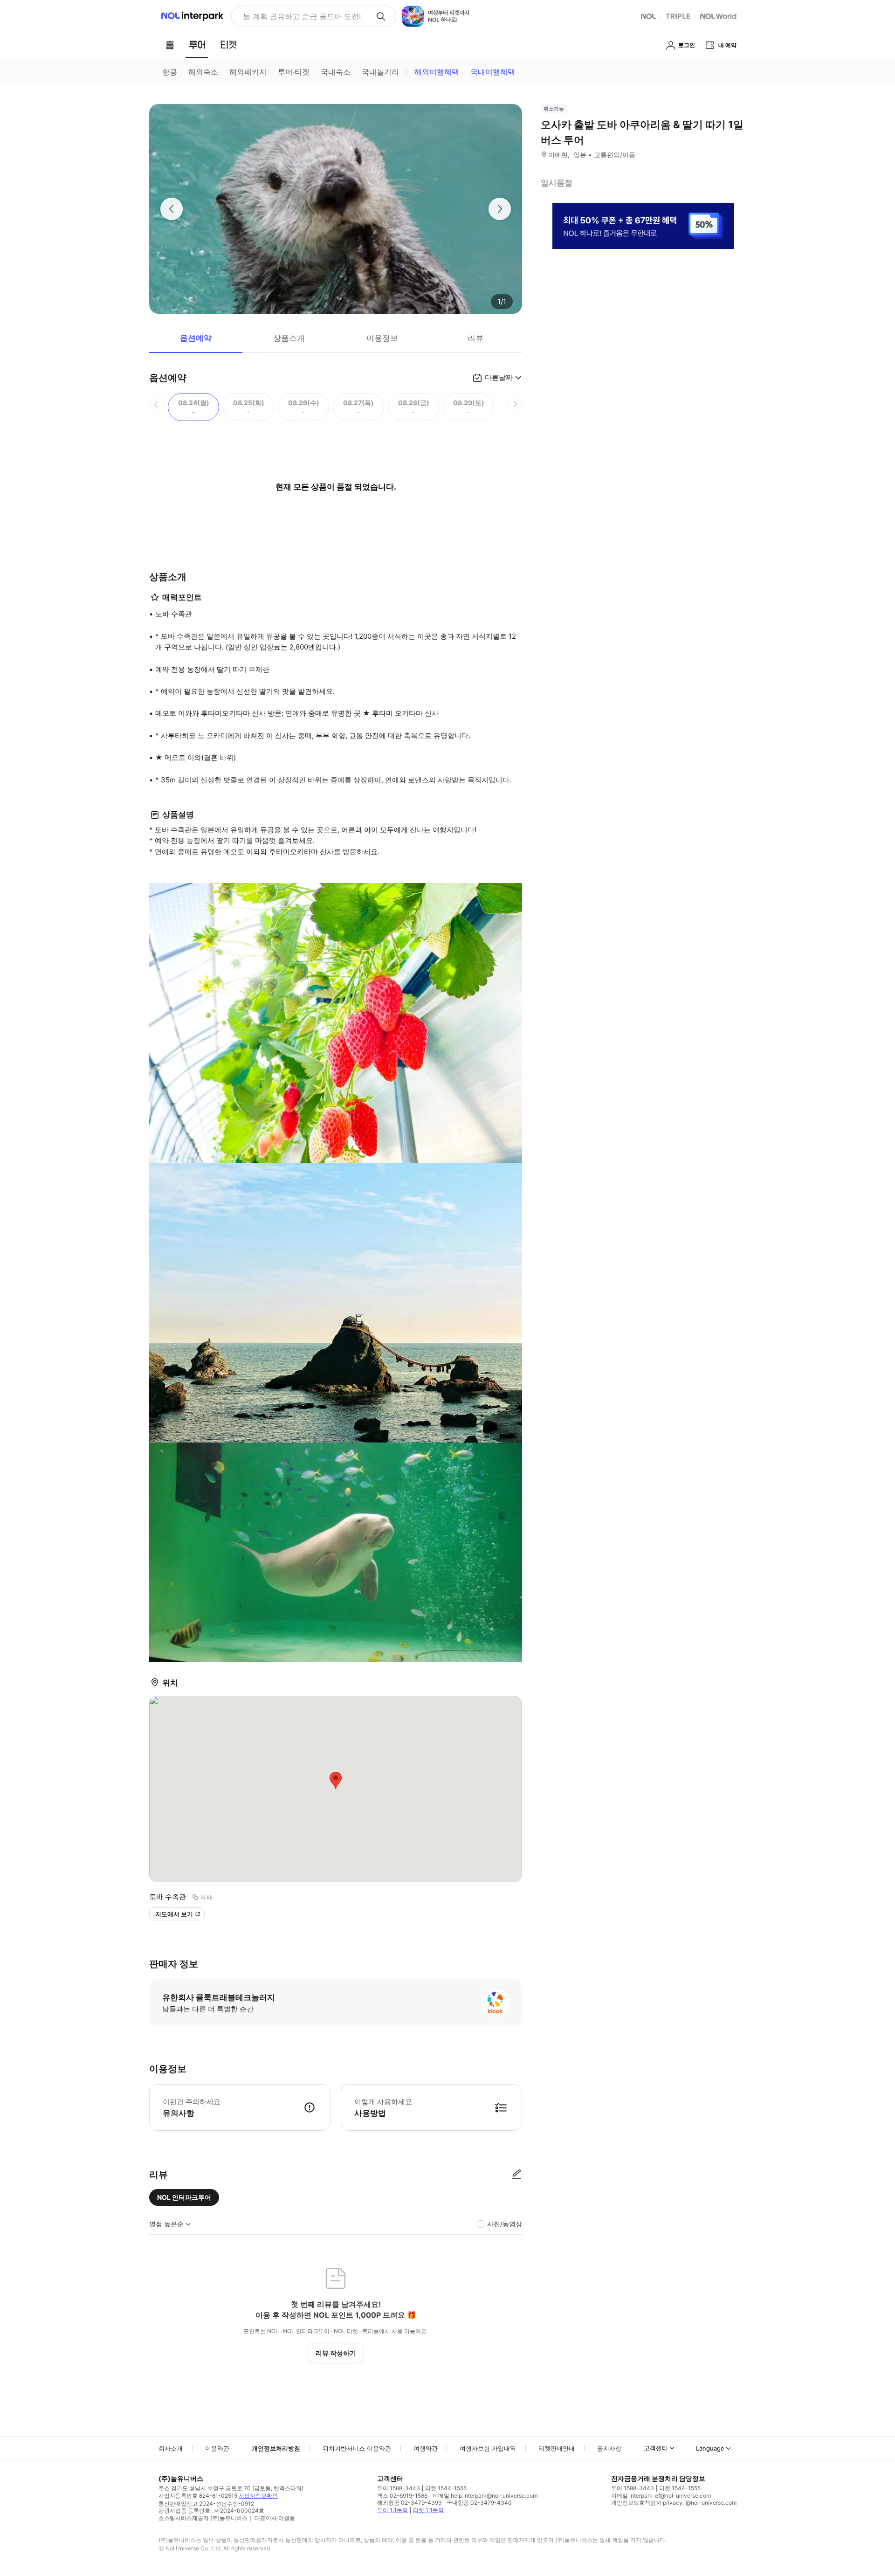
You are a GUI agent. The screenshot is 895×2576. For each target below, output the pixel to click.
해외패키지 (248, 72)
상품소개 (289, 338)
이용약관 (217, 2448)
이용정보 (382, 338)
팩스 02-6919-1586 (402, 2496)
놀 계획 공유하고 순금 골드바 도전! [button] (302, 16)
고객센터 (656, 2448)
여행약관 (426, 2448)
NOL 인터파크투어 (184, 2197)
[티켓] (228, 45)
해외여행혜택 (437, 72)
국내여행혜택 (493, 72)
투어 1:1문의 (392, 2510)
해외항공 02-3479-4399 (409, 2503)
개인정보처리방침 (276, 2448)
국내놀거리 (380, 72)
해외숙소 (203, 72)
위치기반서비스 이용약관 (357, 2448)
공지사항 (609, 2448)
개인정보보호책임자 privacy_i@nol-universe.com (674, 2503)
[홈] (170, 45)
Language (710, 2448)
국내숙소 (336, 72)
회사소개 (171, 2448)
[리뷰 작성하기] (516, 2175)
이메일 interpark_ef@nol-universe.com (661, 2496)
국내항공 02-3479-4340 (479, 2503)
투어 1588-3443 (399, 2488)
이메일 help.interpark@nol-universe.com (485, 2496)
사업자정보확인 (258, 2496)
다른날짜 (499, 377)
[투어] (197, 45)
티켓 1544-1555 (446, 2488)
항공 (170, 72)
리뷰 (475, 338)
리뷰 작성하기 (336, 2353)
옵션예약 (196, 338)
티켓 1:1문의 (428, 2510)
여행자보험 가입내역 (488, 2448)
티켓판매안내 (557, 2448)
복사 (206, 1897)
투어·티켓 (294, 72)
